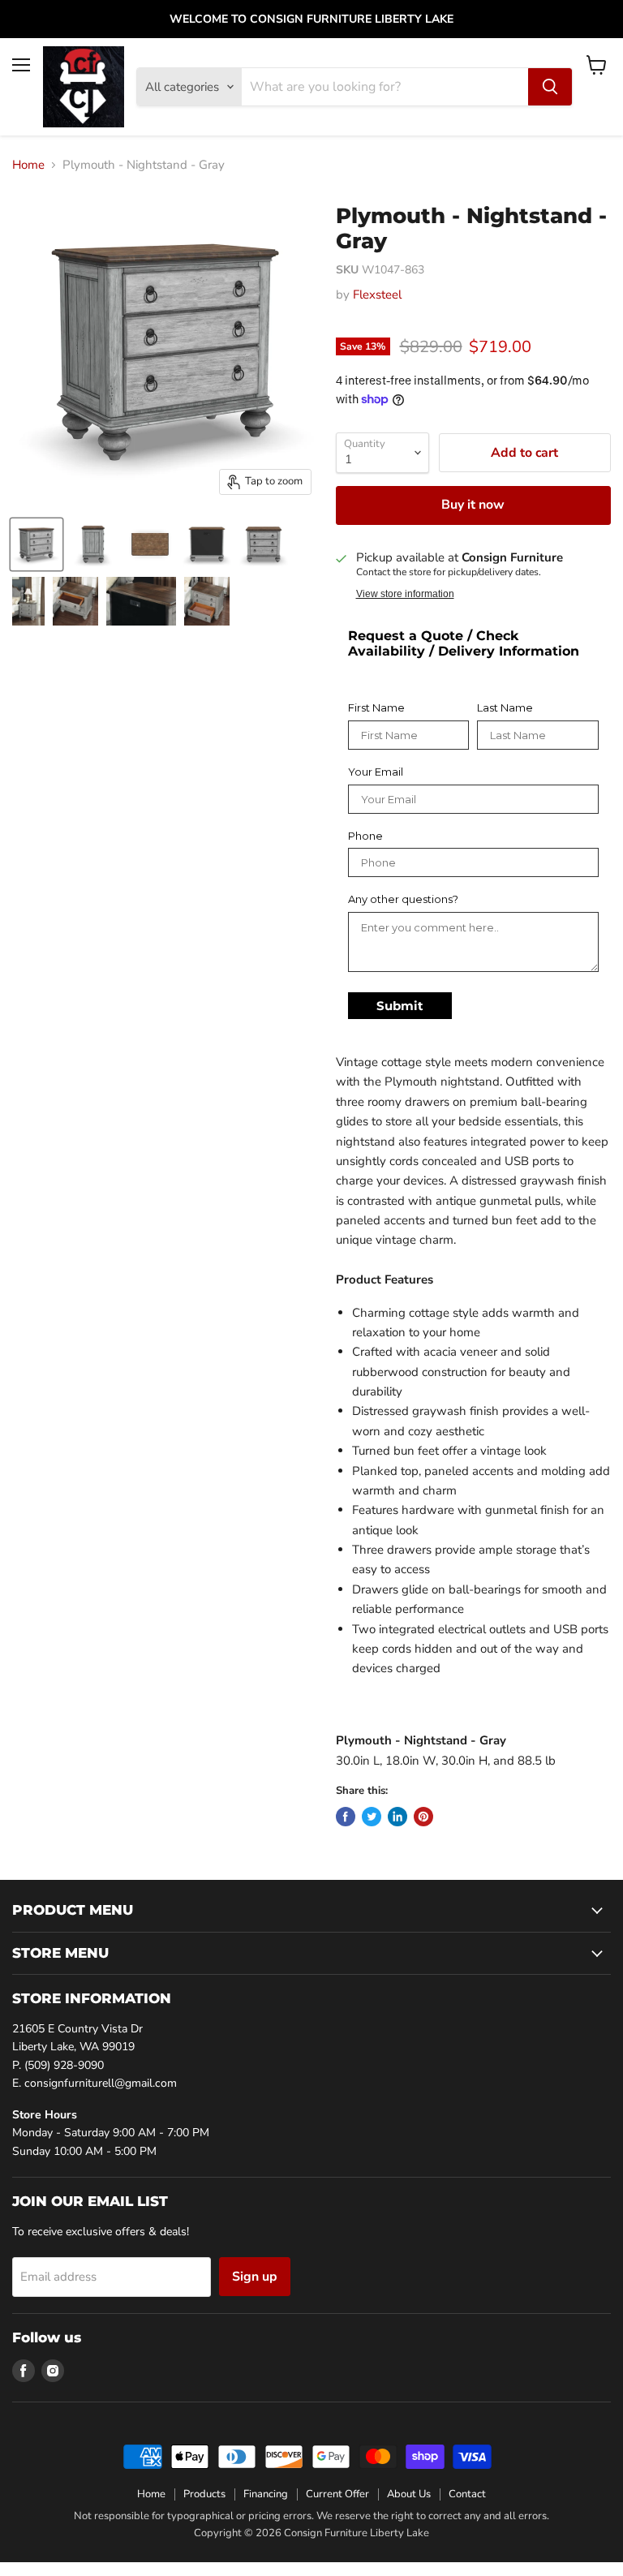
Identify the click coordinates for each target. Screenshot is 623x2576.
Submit (400, 1006)
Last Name (505, 708)
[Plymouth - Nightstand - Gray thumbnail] (37, 544)
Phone (365, 836)
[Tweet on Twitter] (372, 1817)
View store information (405, 594)
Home (28, 165)
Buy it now (473, 505)
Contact (467, 2494)
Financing (266, 2494)
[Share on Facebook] (346, 1817)
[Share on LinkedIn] (397, 1817)
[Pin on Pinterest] (423, 1817)
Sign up (255, 2277)
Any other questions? (403, 899)
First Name (376, 708)
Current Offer (337, 2494)
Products (204, 2494)
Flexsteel (377, 295)
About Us (409, 2494)
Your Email (376, 772)
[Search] (550, 87)
